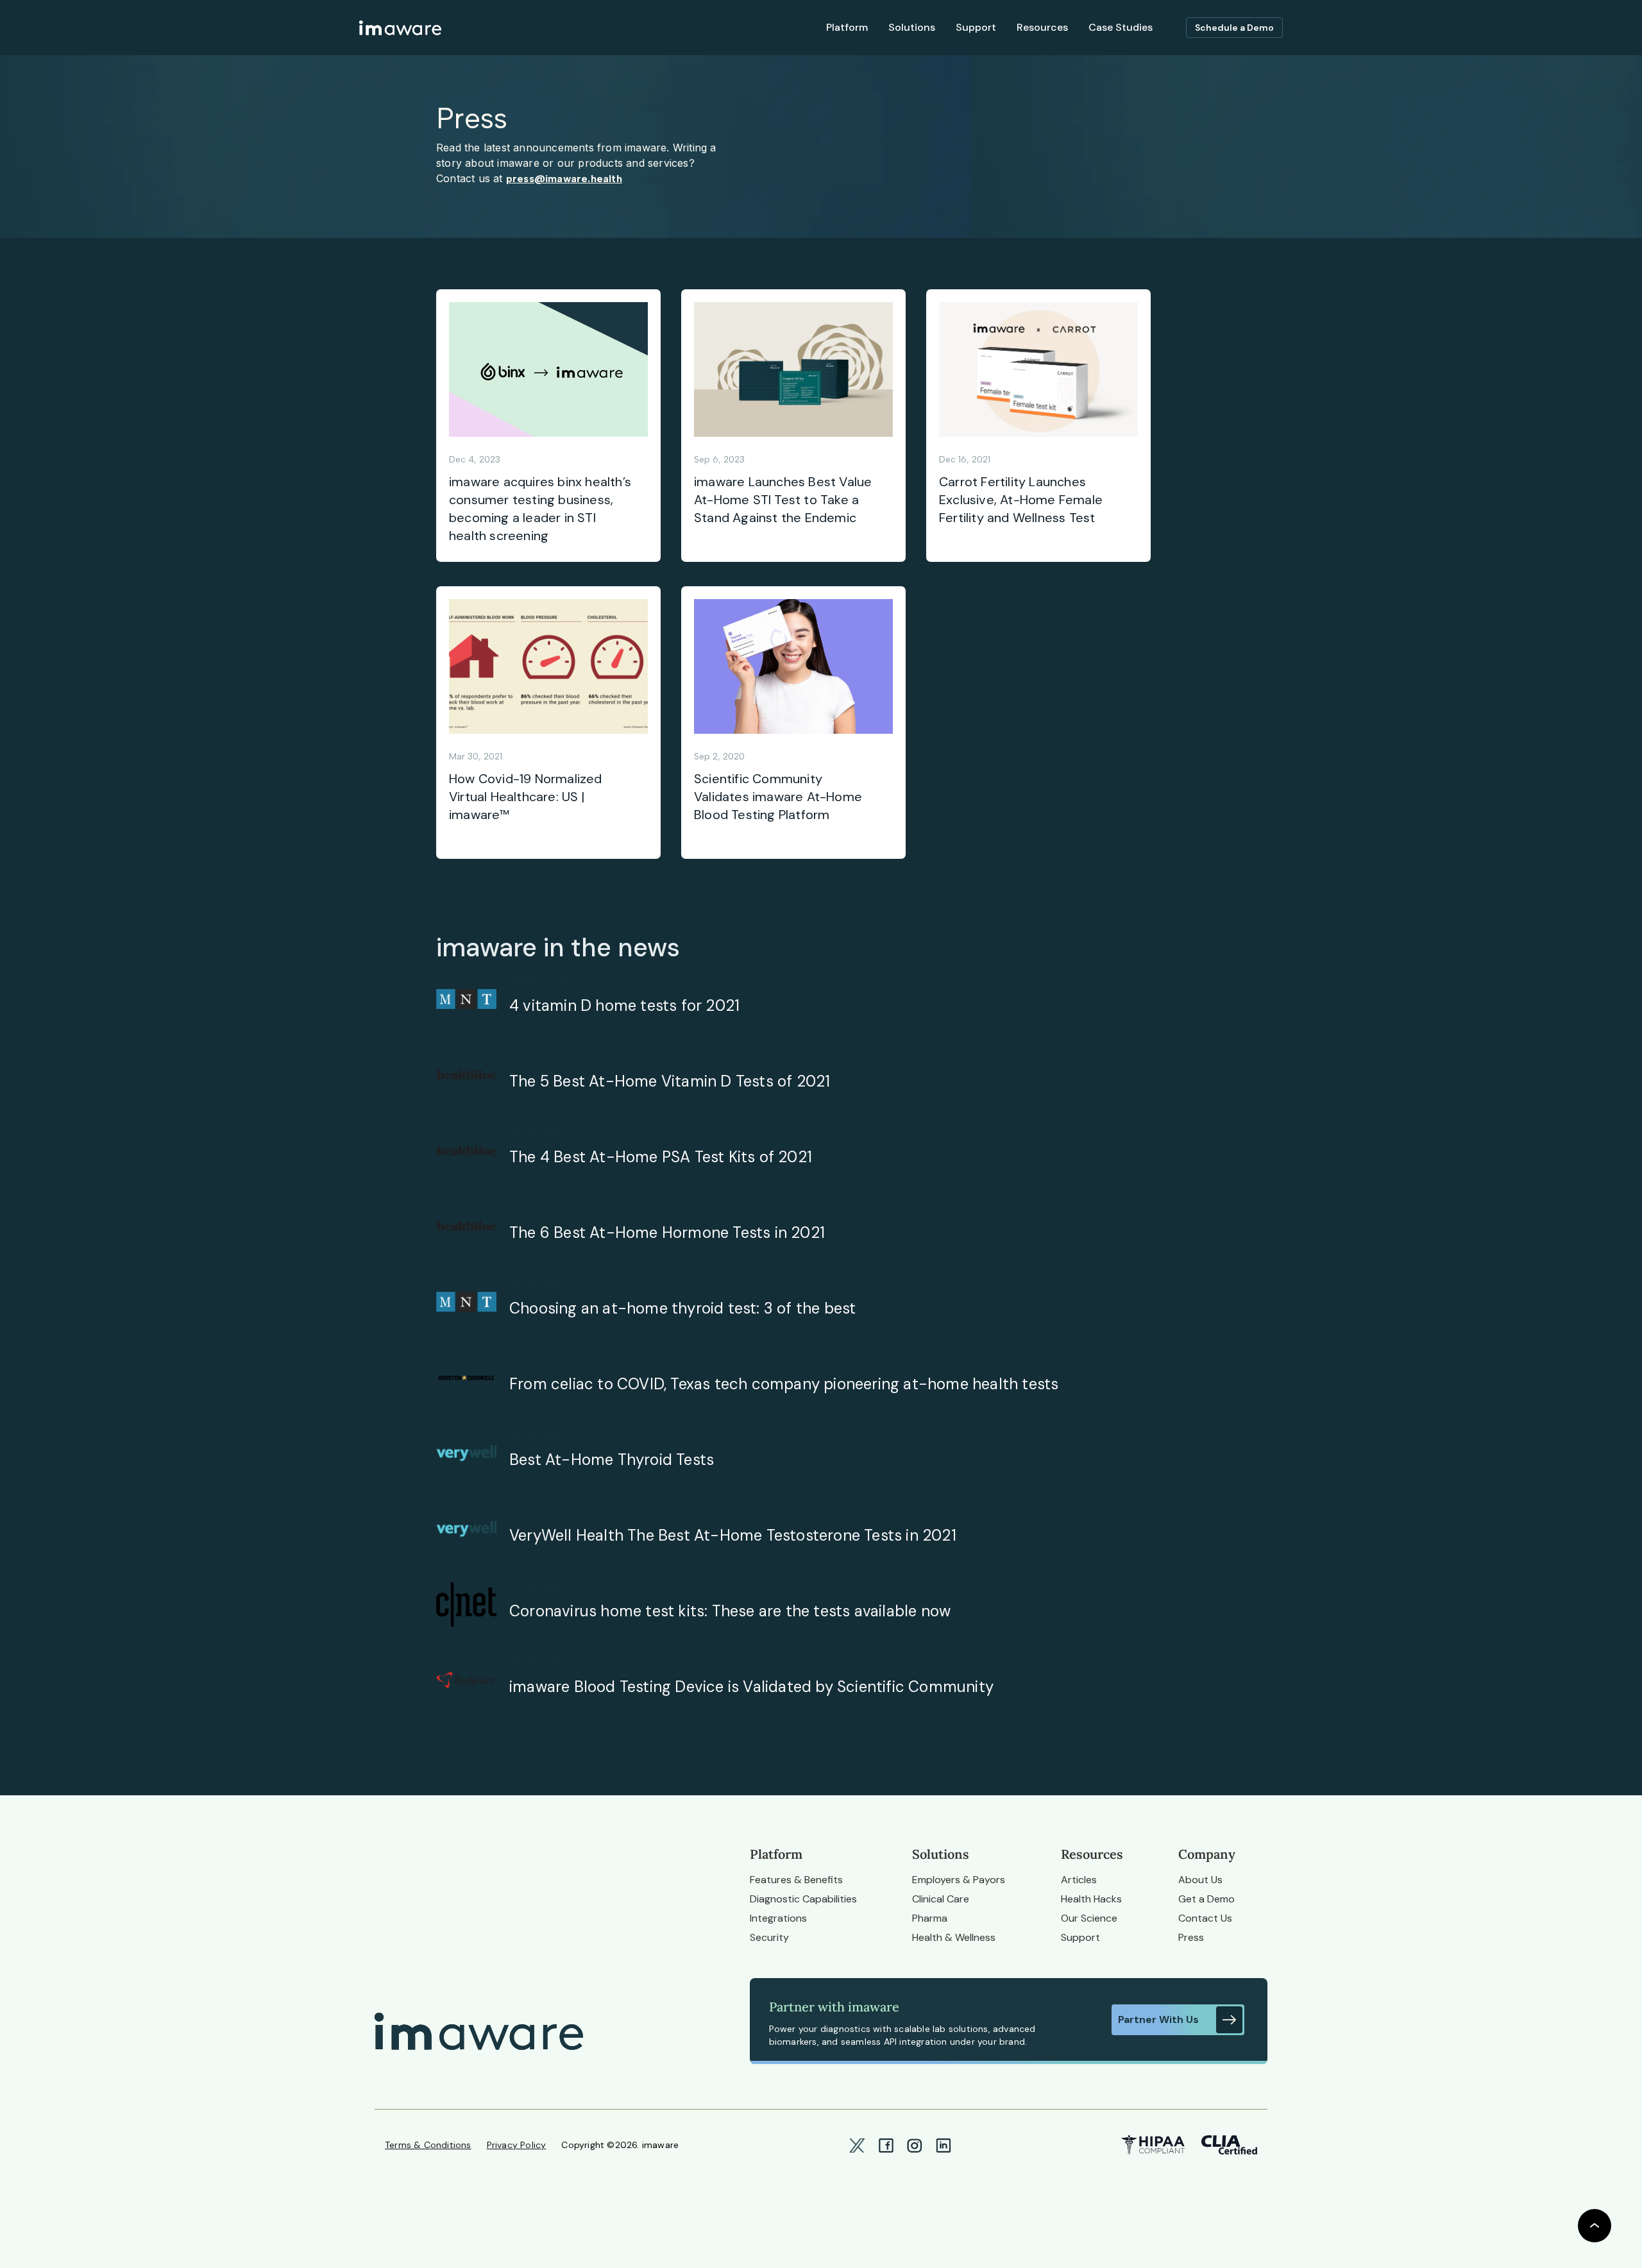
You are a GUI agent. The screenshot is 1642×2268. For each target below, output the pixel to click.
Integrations (778, 1918)
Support (1080, 1937)
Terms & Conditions (428, 2145)
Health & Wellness (954, 1937)
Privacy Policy (517, 2145)
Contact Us (1205, 1918)
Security (769, 1937)
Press (1191, 1937)
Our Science (1089, 1918)
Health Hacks (1091, 1899)
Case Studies (1121, 27)
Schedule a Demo (1234, 28)
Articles (1079, 1880)
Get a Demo (1206, 1899)
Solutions (912, 27)
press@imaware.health (564, 179)
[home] (400, 28)
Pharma (930, 1918)
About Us (1200, 1880)
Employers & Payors (959, 1880)
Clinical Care (941, 1899)
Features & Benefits (796, 1880)
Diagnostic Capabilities (803, 1899)
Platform (847, 27)
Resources (1042, 27)
